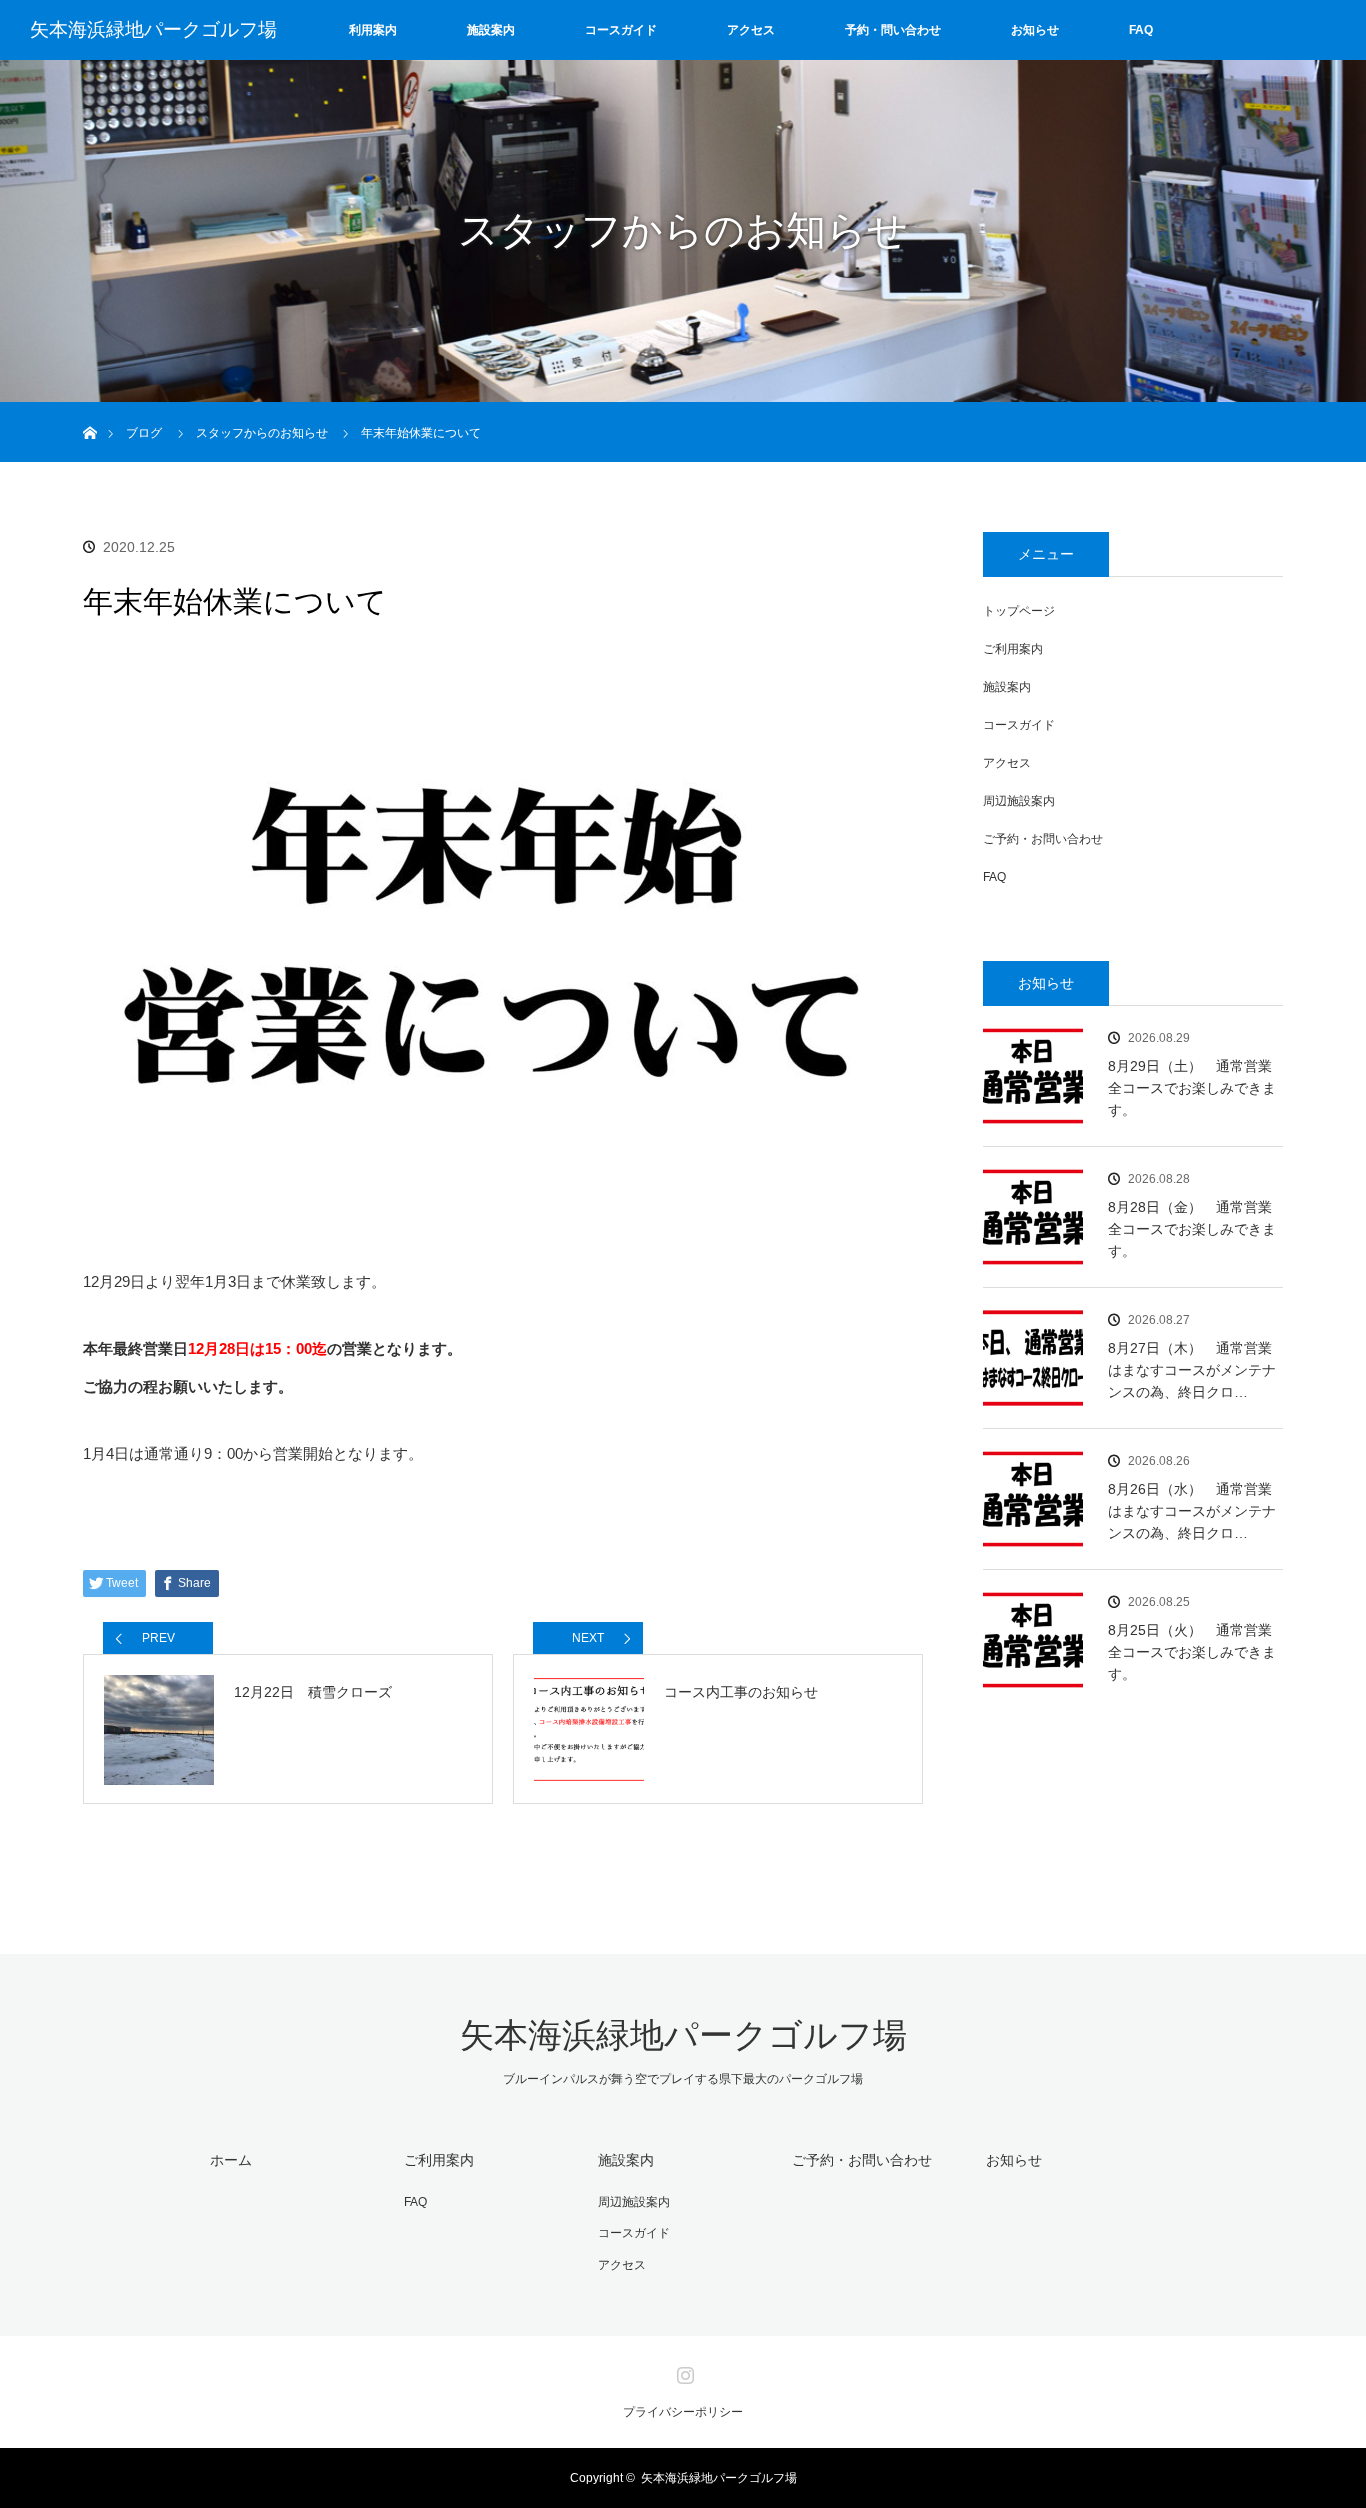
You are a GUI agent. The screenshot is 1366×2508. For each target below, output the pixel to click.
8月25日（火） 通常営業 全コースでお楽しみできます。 (1195, 1652)
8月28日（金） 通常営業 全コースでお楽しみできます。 (1195, 1229)
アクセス (751, 30)
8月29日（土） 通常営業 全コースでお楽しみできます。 (1195, 1088)
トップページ (1019, 611)
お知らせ (1035, 30)
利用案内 (373, 30)
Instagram (683, 2371)
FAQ (1141, 30)
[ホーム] (89, 409)
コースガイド (621, 30)
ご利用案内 (1013, 649)
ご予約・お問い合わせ (1043, 839)
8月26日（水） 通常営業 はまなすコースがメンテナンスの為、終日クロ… (1195, 1511)
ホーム (231, 2160)
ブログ (144, 433)
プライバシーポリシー (683, 2412)
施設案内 (491, 30)
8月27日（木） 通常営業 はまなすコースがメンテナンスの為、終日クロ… (1195, 1370)
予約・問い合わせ (893, 30)
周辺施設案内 (1019, 801)
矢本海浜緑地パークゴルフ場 (153, 29)
